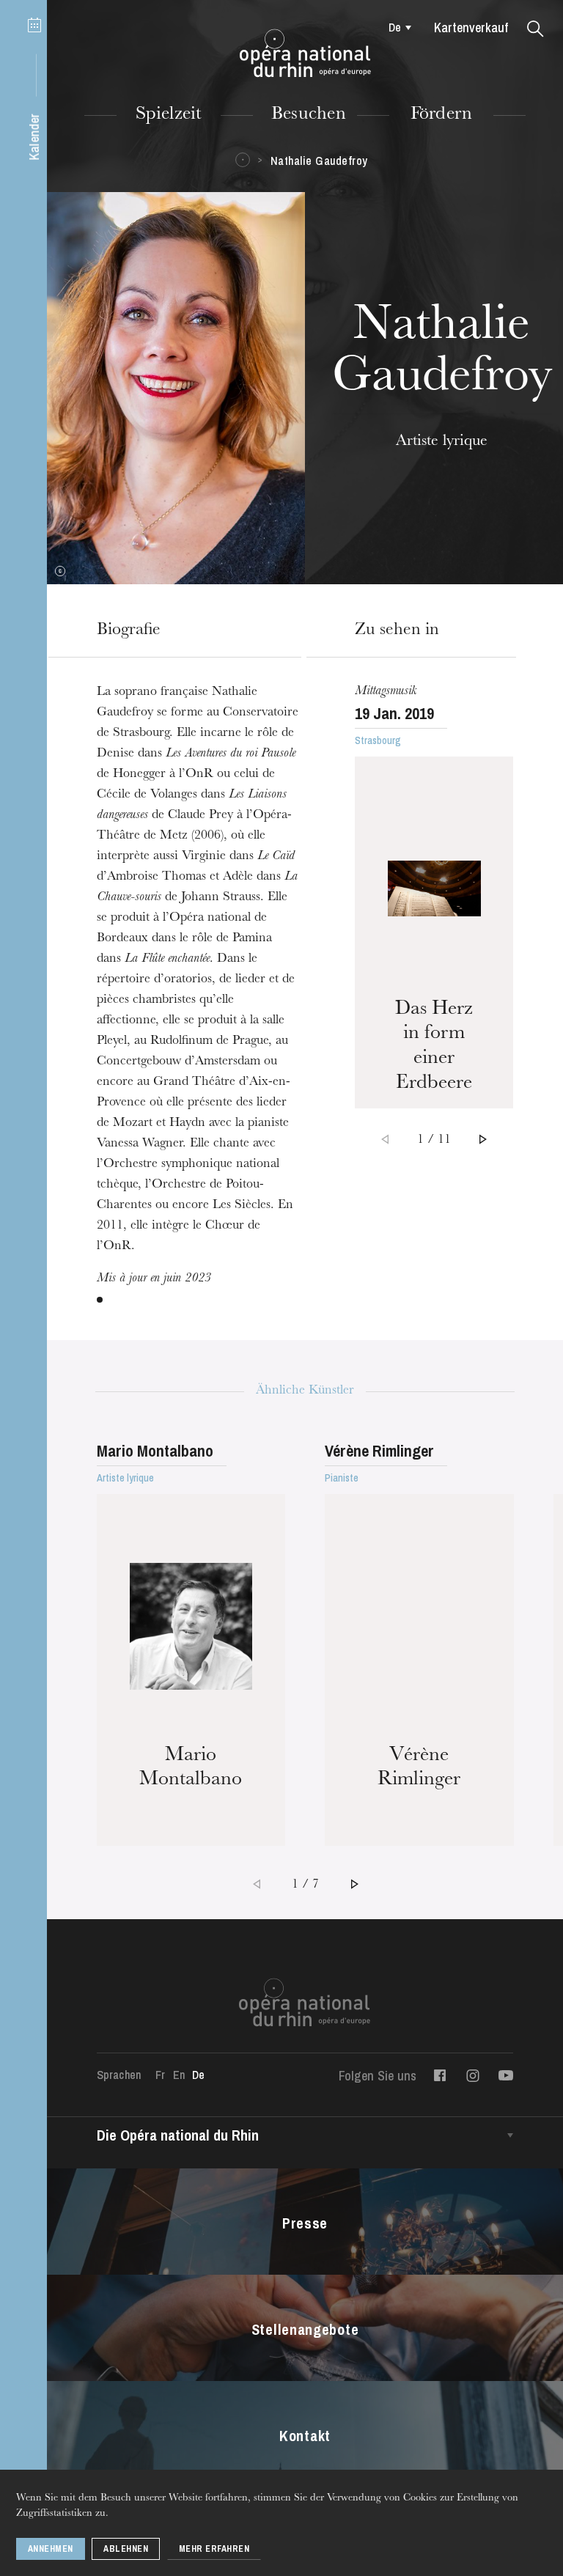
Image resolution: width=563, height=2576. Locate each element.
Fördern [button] (442, 115)
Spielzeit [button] (169, 115)
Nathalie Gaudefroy (319, 161)
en (179, 2075)
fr (160, 2075)
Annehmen (51, 2549)
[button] (536, 29)
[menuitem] (396, 27)
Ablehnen (126, 2549)
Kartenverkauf (471, 27)
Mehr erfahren (214, 2549)
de (395, 27)
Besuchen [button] (309, 115)
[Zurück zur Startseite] (305, 54)
